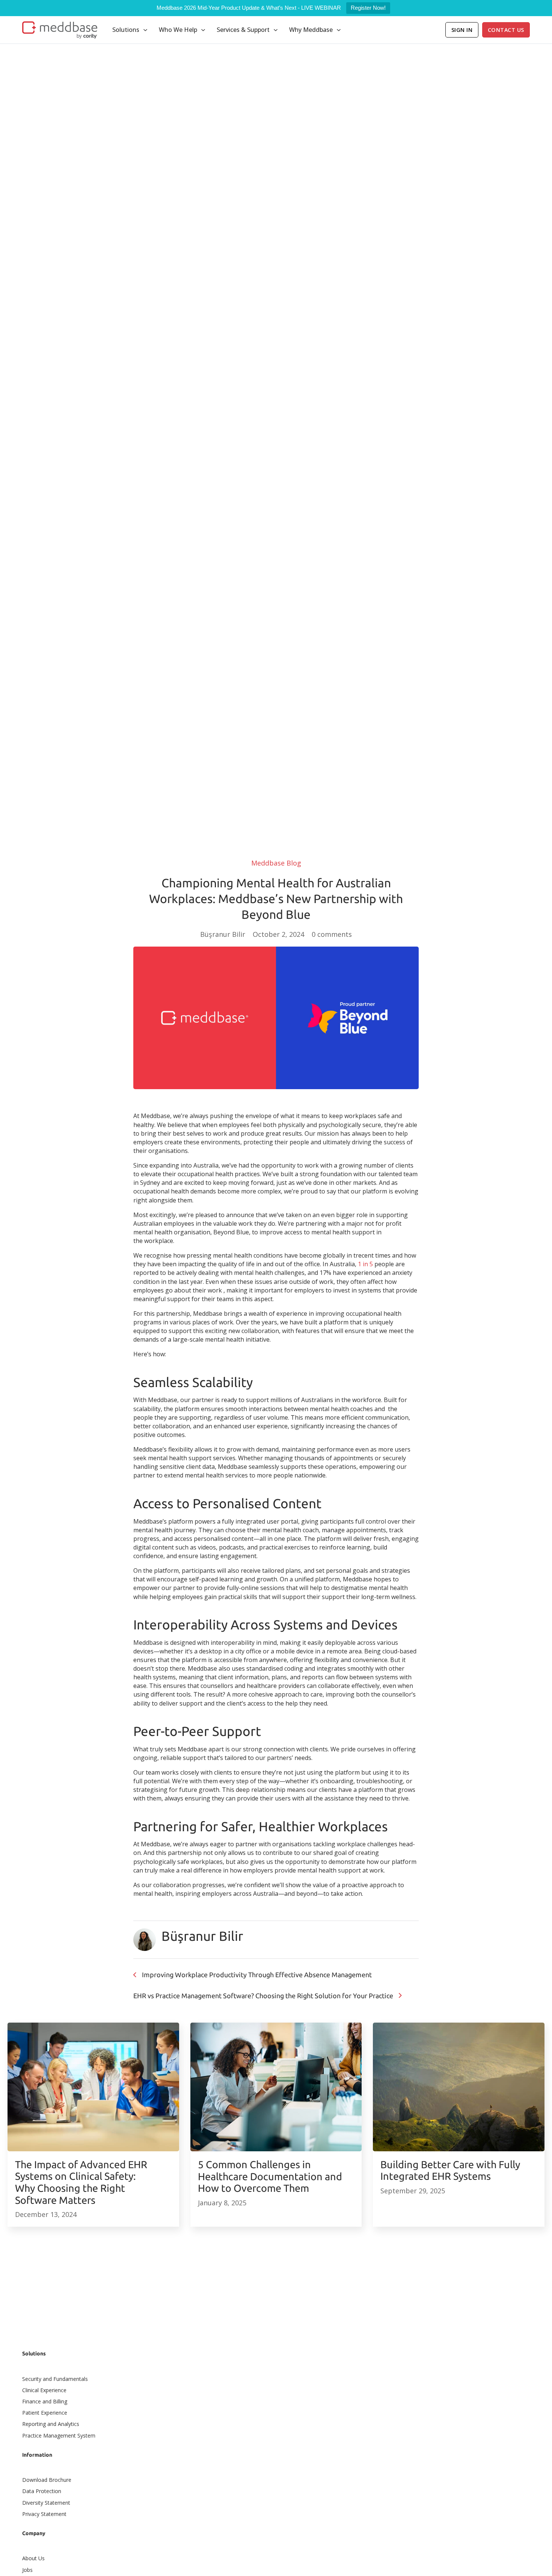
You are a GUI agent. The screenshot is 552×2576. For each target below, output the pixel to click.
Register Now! (368, 8)
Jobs (27, 2570)
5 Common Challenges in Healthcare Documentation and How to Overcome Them (270, 2176)
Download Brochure (47, 2480)
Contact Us (506, 30)
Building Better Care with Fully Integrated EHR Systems (450, 2170)
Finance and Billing (45, 2401)
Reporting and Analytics (51, 2424)
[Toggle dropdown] (145, 30)
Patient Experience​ (45, 2413)
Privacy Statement (44, 2514)
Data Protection (42, 2491)
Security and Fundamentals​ (55, 2379)
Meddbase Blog (276, 863)
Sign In (462, 30)
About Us (33, 2558)
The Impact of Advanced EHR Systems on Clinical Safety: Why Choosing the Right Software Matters (81, 2182)
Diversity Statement (46, 2503)
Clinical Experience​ (44, 2390)
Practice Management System (59, 2435)
